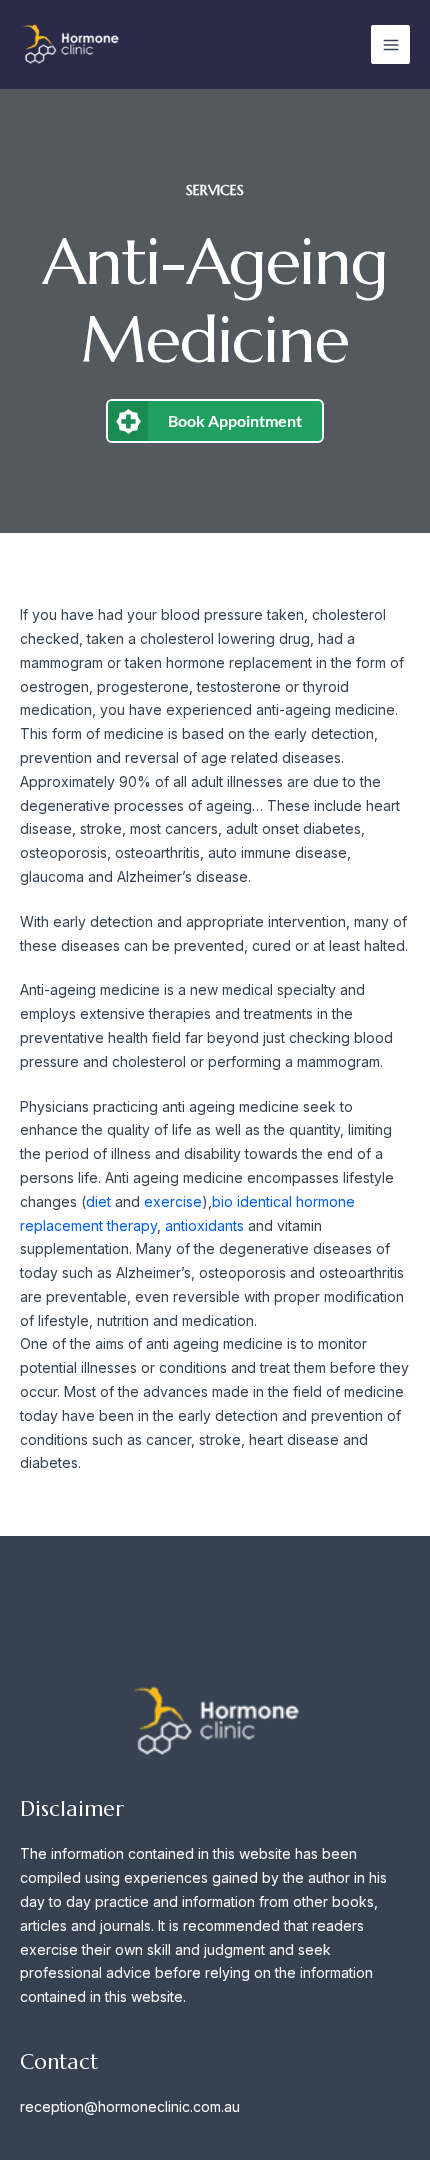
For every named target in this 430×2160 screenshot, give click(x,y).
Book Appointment (235, 420)
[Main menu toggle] (390, 44)
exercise (173, 1201)
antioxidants (204, 1225)
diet (100, 1201)
